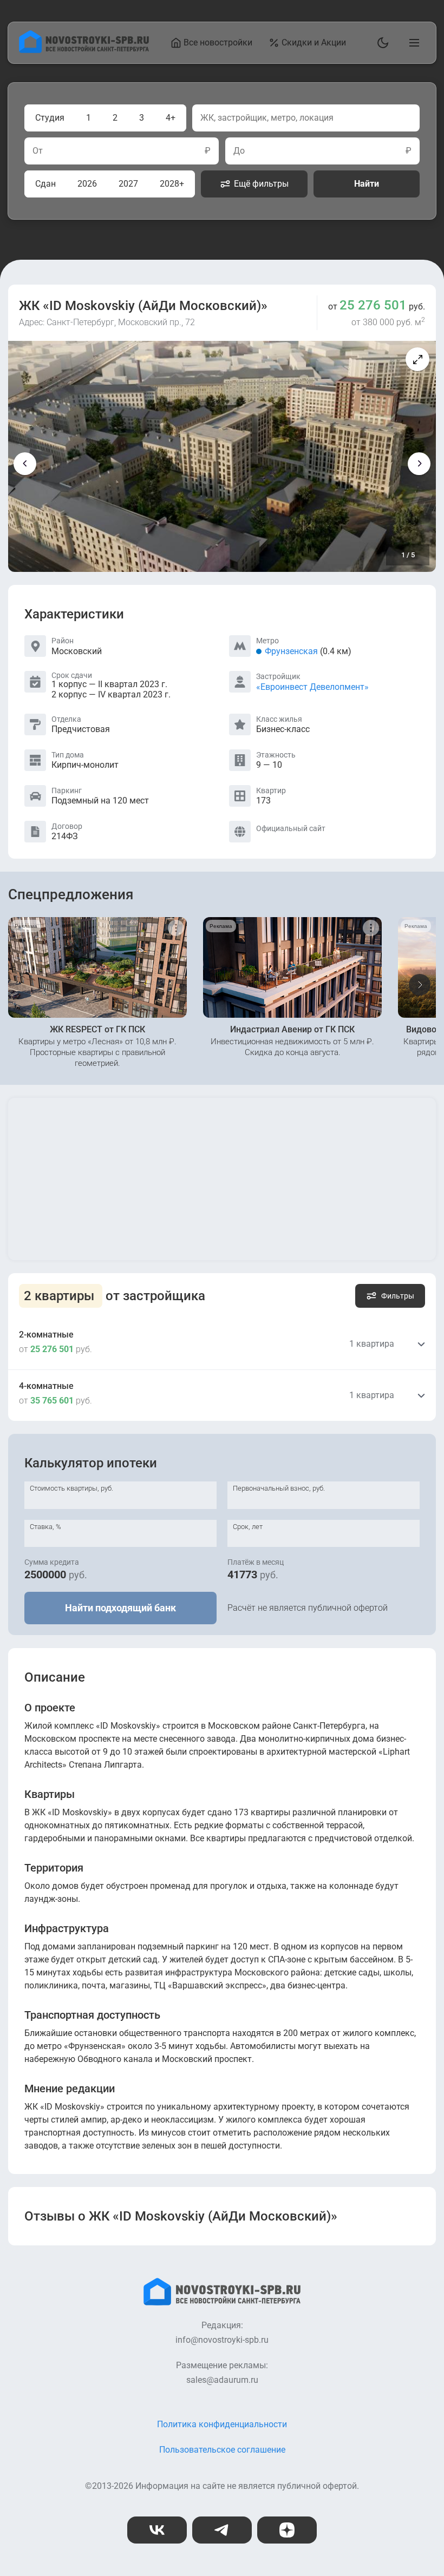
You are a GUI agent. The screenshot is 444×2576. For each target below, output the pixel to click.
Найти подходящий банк (120, 1608)
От (38, 151)
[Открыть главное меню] (412, 43)
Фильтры (398, 1296)
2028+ (172, 184)
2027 (128, 184)
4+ (171, 118)
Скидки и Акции (314, 42)
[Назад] (25, 464)
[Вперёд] (419, 464)
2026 (87, 184)
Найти (367, 184)
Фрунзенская (291, 651)
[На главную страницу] (84, 50)
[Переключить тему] (381, 43)
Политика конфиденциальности (222, 2424)
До (239, 151)
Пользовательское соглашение (222, 2450)
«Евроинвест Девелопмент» (312, 687)
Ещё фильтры (261, 184)
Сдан (45, 184)
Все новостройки (218, 42)
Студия (50, 118)
